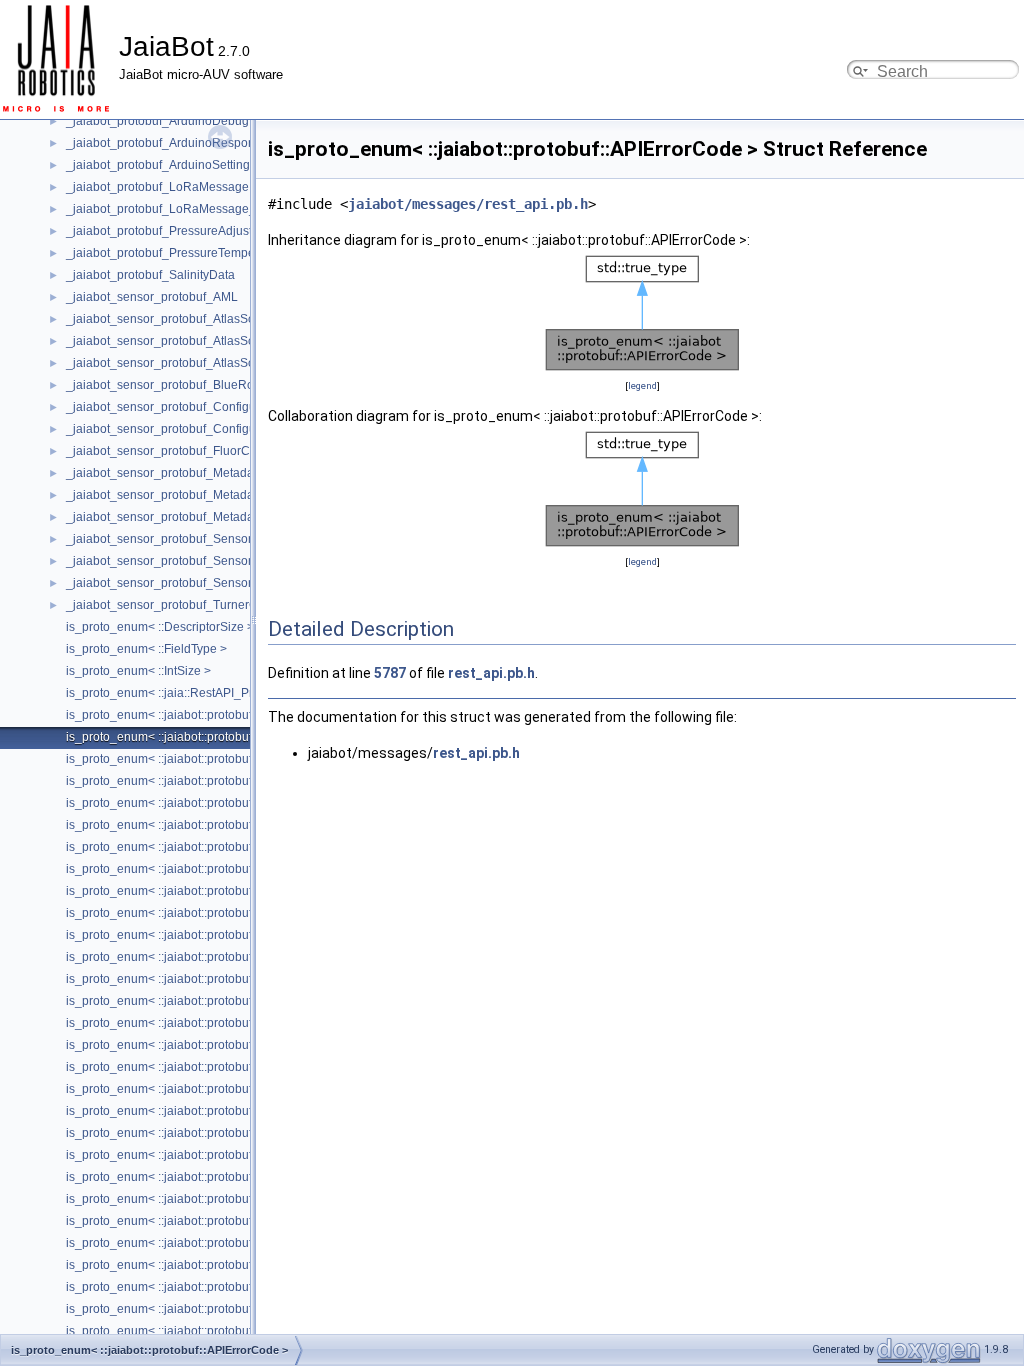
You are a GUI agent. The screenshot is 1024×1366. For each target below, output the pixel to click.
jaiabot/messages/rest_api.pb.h (468, 204)
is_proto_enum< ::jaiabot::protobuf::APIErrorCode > (205, 737)
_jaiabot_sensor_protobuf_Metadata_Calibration (198, 495)
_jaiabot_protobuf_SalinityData (150, 275)
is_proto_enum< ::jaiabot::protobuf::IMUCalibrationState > (222, 1111)
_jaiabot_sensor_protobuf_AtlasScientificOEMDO (200, 319)
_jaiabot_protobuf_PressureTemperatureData (189, 253)
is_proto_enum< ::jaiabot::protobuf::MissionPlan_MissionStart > (237, 1265)
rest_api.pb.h (491, 673)
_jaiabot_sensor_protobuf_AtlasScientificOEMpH (199, 363)
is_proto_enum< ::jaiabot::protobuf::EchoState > (195, 1001)
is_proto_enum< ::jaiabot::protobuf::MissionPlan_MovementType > (245, 1287)
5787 (390, 673)
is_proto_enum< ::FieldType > (146, 649)
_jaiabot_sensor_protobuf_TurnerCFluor (176, 605)
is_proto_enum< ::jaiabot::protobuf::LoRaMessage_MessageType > (248, 1221)
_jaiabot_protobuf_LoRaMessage (157, 187)
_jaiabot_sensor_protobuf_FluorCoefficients (185, 451)
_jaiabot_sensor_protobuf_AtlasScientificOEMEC (199, 341)
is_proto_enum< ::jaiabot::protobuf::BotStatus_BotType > (218, 781)
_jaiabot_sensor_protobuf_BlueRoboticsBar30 (192, 385)
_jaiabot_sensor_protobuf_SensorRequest (182, 561)
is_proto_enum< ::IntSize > (138, 671)
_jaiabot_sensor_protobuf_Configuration (176, 407)
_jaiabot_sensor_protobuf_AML (152, 297)
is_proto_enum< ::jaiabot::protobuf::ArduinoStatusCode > (220, 759)
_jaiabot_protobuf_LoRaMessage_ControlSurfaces (205, 209)
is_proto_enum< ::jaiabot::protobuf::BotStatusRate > (206, 803)
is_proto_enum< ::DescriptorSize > (160, 627)
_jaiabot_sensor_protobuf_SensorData (172, 539)
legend (642, 385)
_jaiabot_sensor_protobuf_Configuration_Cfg (189, 429)
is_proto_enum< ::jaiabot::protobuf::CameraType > (202, 847)
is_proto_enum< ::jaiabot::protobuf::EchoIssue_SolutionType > (234, 979)
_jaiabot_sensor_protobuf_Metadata (165, 473)
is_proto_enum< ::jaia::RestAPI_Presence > (184, 693)
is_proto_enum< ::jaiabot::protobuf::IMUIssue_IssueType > (223, 1155)
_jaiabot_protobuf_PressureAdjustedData (179, 231)
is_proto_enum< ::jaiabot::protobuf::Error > (180, 1023)
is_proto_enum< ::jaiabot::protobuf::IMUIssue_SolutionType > (231, 1177)
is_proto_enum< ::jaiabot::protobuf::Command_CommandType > (240, 869)
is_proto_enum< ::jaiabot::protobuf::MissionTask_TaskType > (229, 1331)
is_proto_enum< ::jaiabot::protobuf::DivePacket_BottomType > (233, 935)
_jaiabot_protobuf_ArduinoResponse (167, 143)
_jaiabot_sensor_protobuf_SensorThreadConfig (196, 583)
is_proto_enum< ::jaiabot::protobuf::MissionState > (202, 1309)
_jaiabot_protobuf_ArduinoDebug (157, 121)
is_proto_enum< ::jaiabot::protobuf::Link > (178, 1199)
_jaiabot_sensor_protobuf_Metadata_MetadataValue (209, 517)
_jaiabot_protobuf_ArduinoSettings (161, 165)
